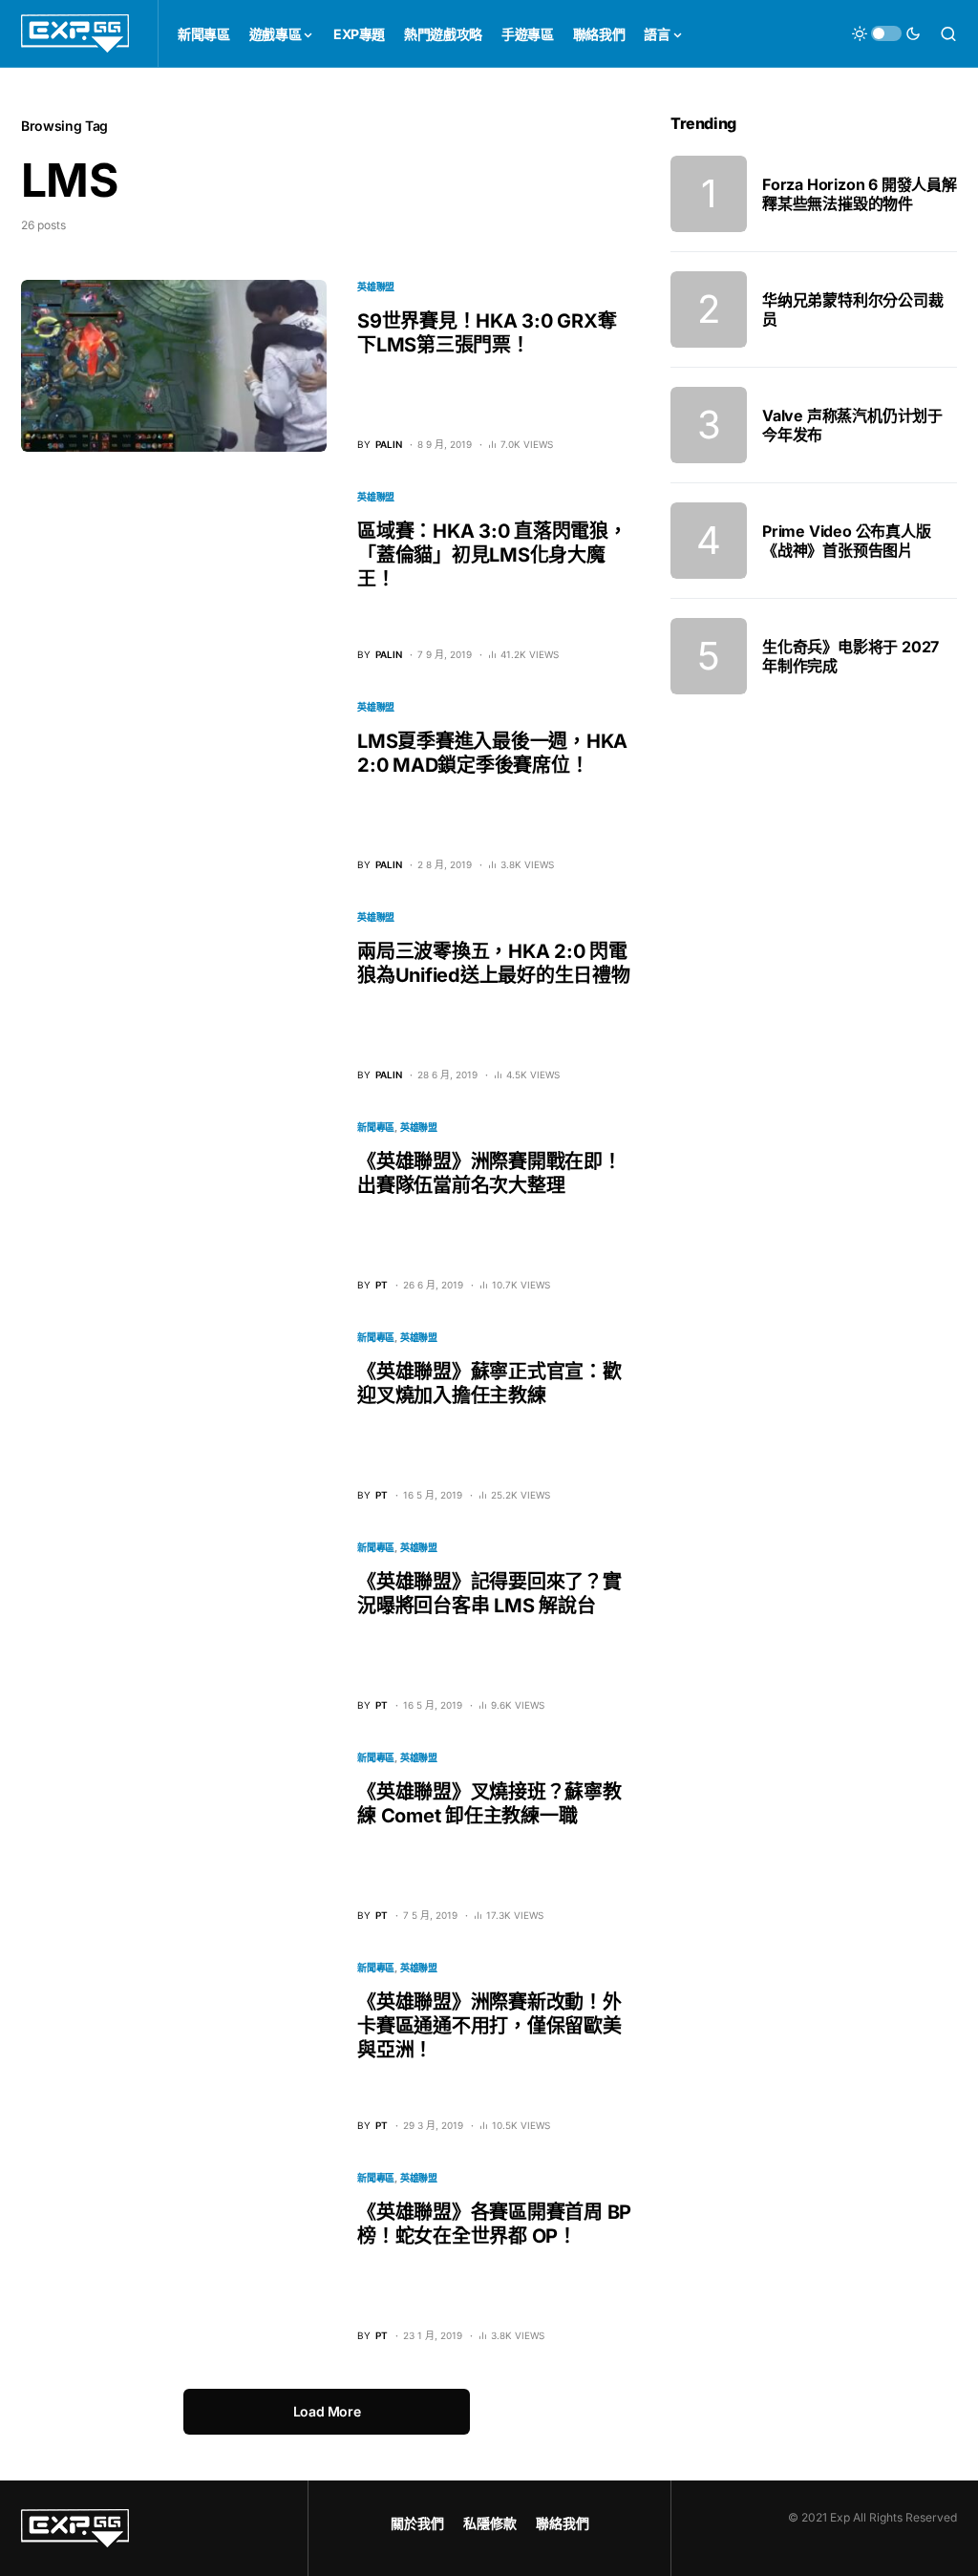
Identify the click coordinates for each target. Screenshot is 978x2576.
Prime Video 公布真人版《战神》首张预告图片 (847, 541)
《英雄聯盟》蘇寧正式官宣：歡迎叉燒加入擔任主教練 (489, 1384)
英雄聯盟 (376, 287)
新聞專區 (376, 1127)
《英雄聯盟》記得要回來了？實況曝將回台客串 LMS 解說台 (489, 1594)
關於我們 (417, 2523)
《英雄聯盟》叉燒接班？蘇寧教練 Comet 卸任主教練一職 (489, 1804)
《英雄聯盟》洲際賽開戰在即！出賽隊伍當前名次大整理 (489, 1173)
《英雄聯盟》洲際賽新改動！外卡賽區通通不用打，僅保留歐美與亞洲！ (489, 2026)
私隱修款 (490, 2523)
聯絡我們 (563, 2523)
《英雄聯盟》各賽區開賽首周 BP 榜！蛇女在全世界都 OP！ (494, 2224)
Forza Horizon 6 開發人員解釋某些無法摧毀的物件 (860, 194)
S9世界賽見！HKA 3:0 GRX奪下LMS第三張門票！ (487, 333)
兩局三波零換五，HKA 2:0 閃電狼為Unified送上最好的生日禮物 (494, 963)
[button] (886, 33)
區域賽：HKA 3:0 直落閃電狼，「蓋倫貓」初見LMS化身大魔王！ (492, 555)
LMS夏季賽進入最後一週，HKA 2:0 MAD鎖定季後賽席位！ (492, 753)
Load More (327, 2411)
